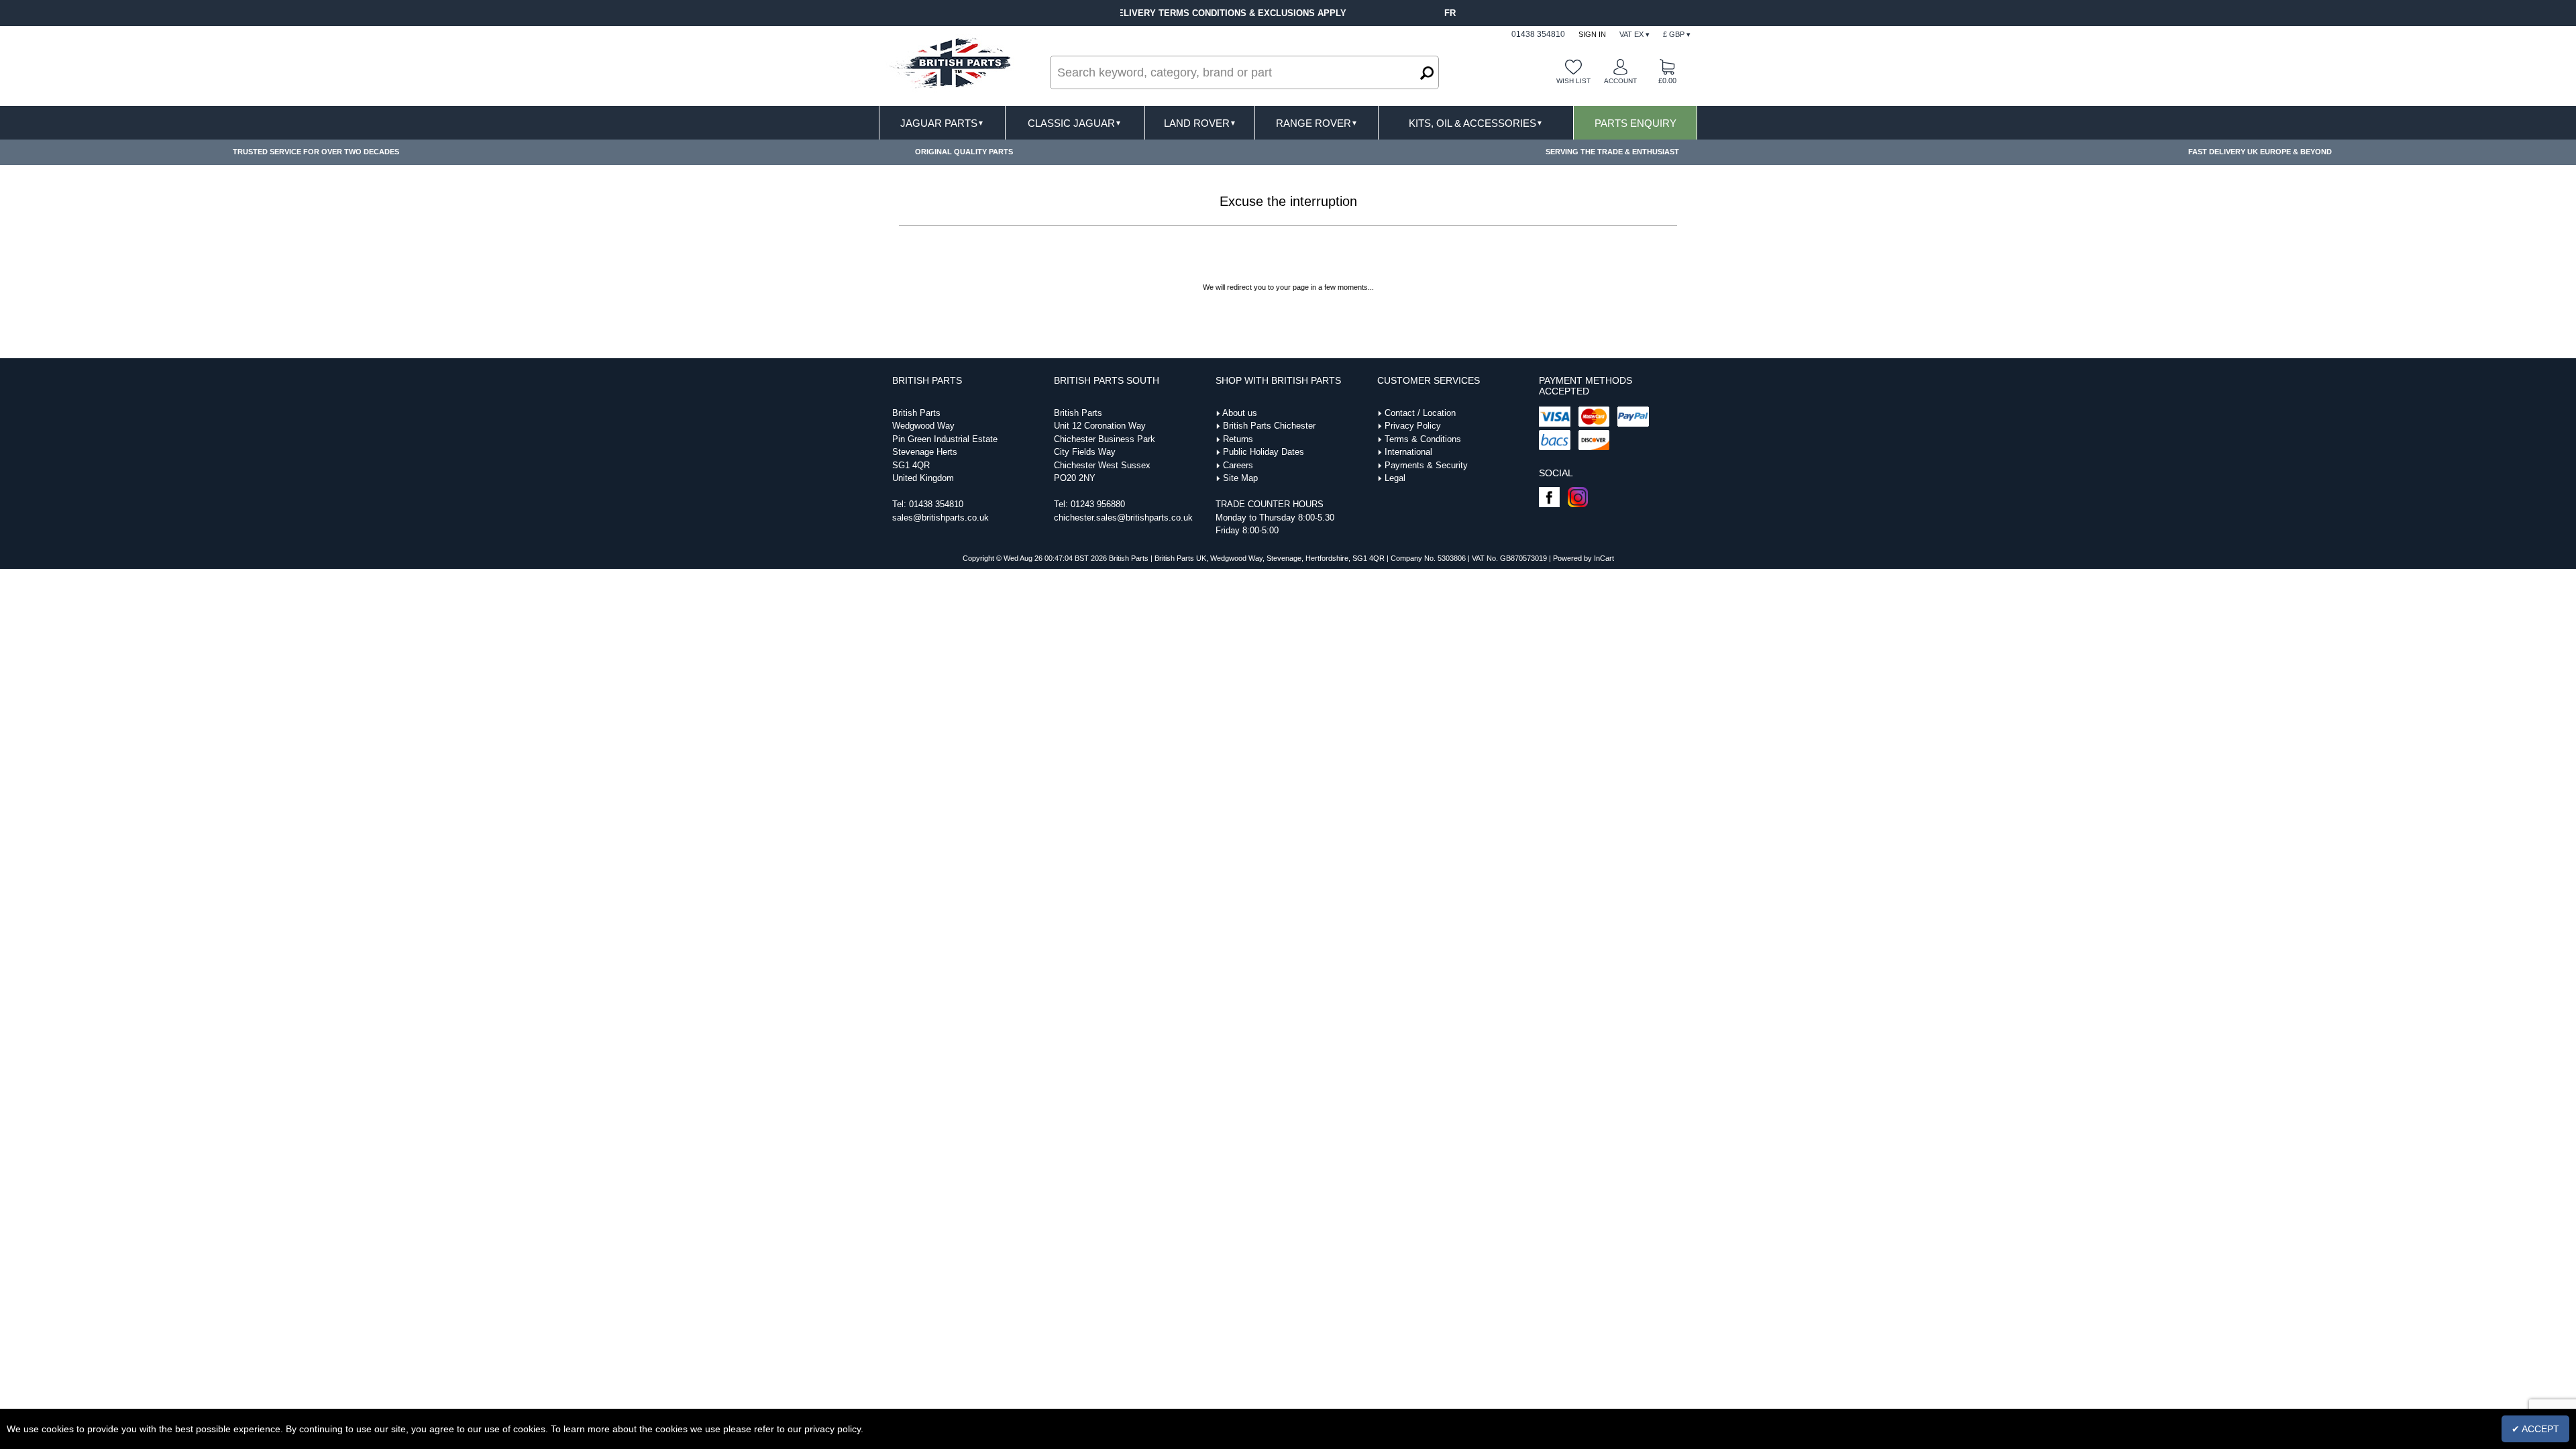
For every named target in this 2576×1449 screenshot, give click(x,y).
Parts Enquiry (1635, 123)
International (1408, 452)
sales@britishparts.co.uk (941, 518)
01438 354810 (936, 504)
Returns (1238, 439)
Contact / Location (1420, 413)
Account (1620, 81)
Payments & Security (1426, 465)
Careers (1238, 465)
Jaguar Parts (942, 123)
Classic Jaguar (1075, 123)
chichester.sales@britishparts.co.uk (1123, 518)
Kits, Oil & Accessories (1476, 123)
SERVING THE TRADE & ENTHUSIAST (1612, 152)
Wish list (1573, 81)
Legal (1395, 478)
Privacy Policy (1413, 426)
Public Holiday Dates (1264, 452)
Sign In (1592, 34)
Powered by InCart (1584, 558)
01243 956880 (1098, 504)
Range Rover (1317, 123)
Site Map (1240, 478)
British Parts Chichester (1269, 426)
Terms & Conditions (1423, 439)
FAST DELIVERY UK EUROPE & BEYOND (2260, 152)
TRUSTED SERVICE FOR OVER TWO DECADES (316, 152)
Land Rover (1200, 123)
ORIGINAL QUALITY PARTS (964, 152)
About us (1240, 413)
